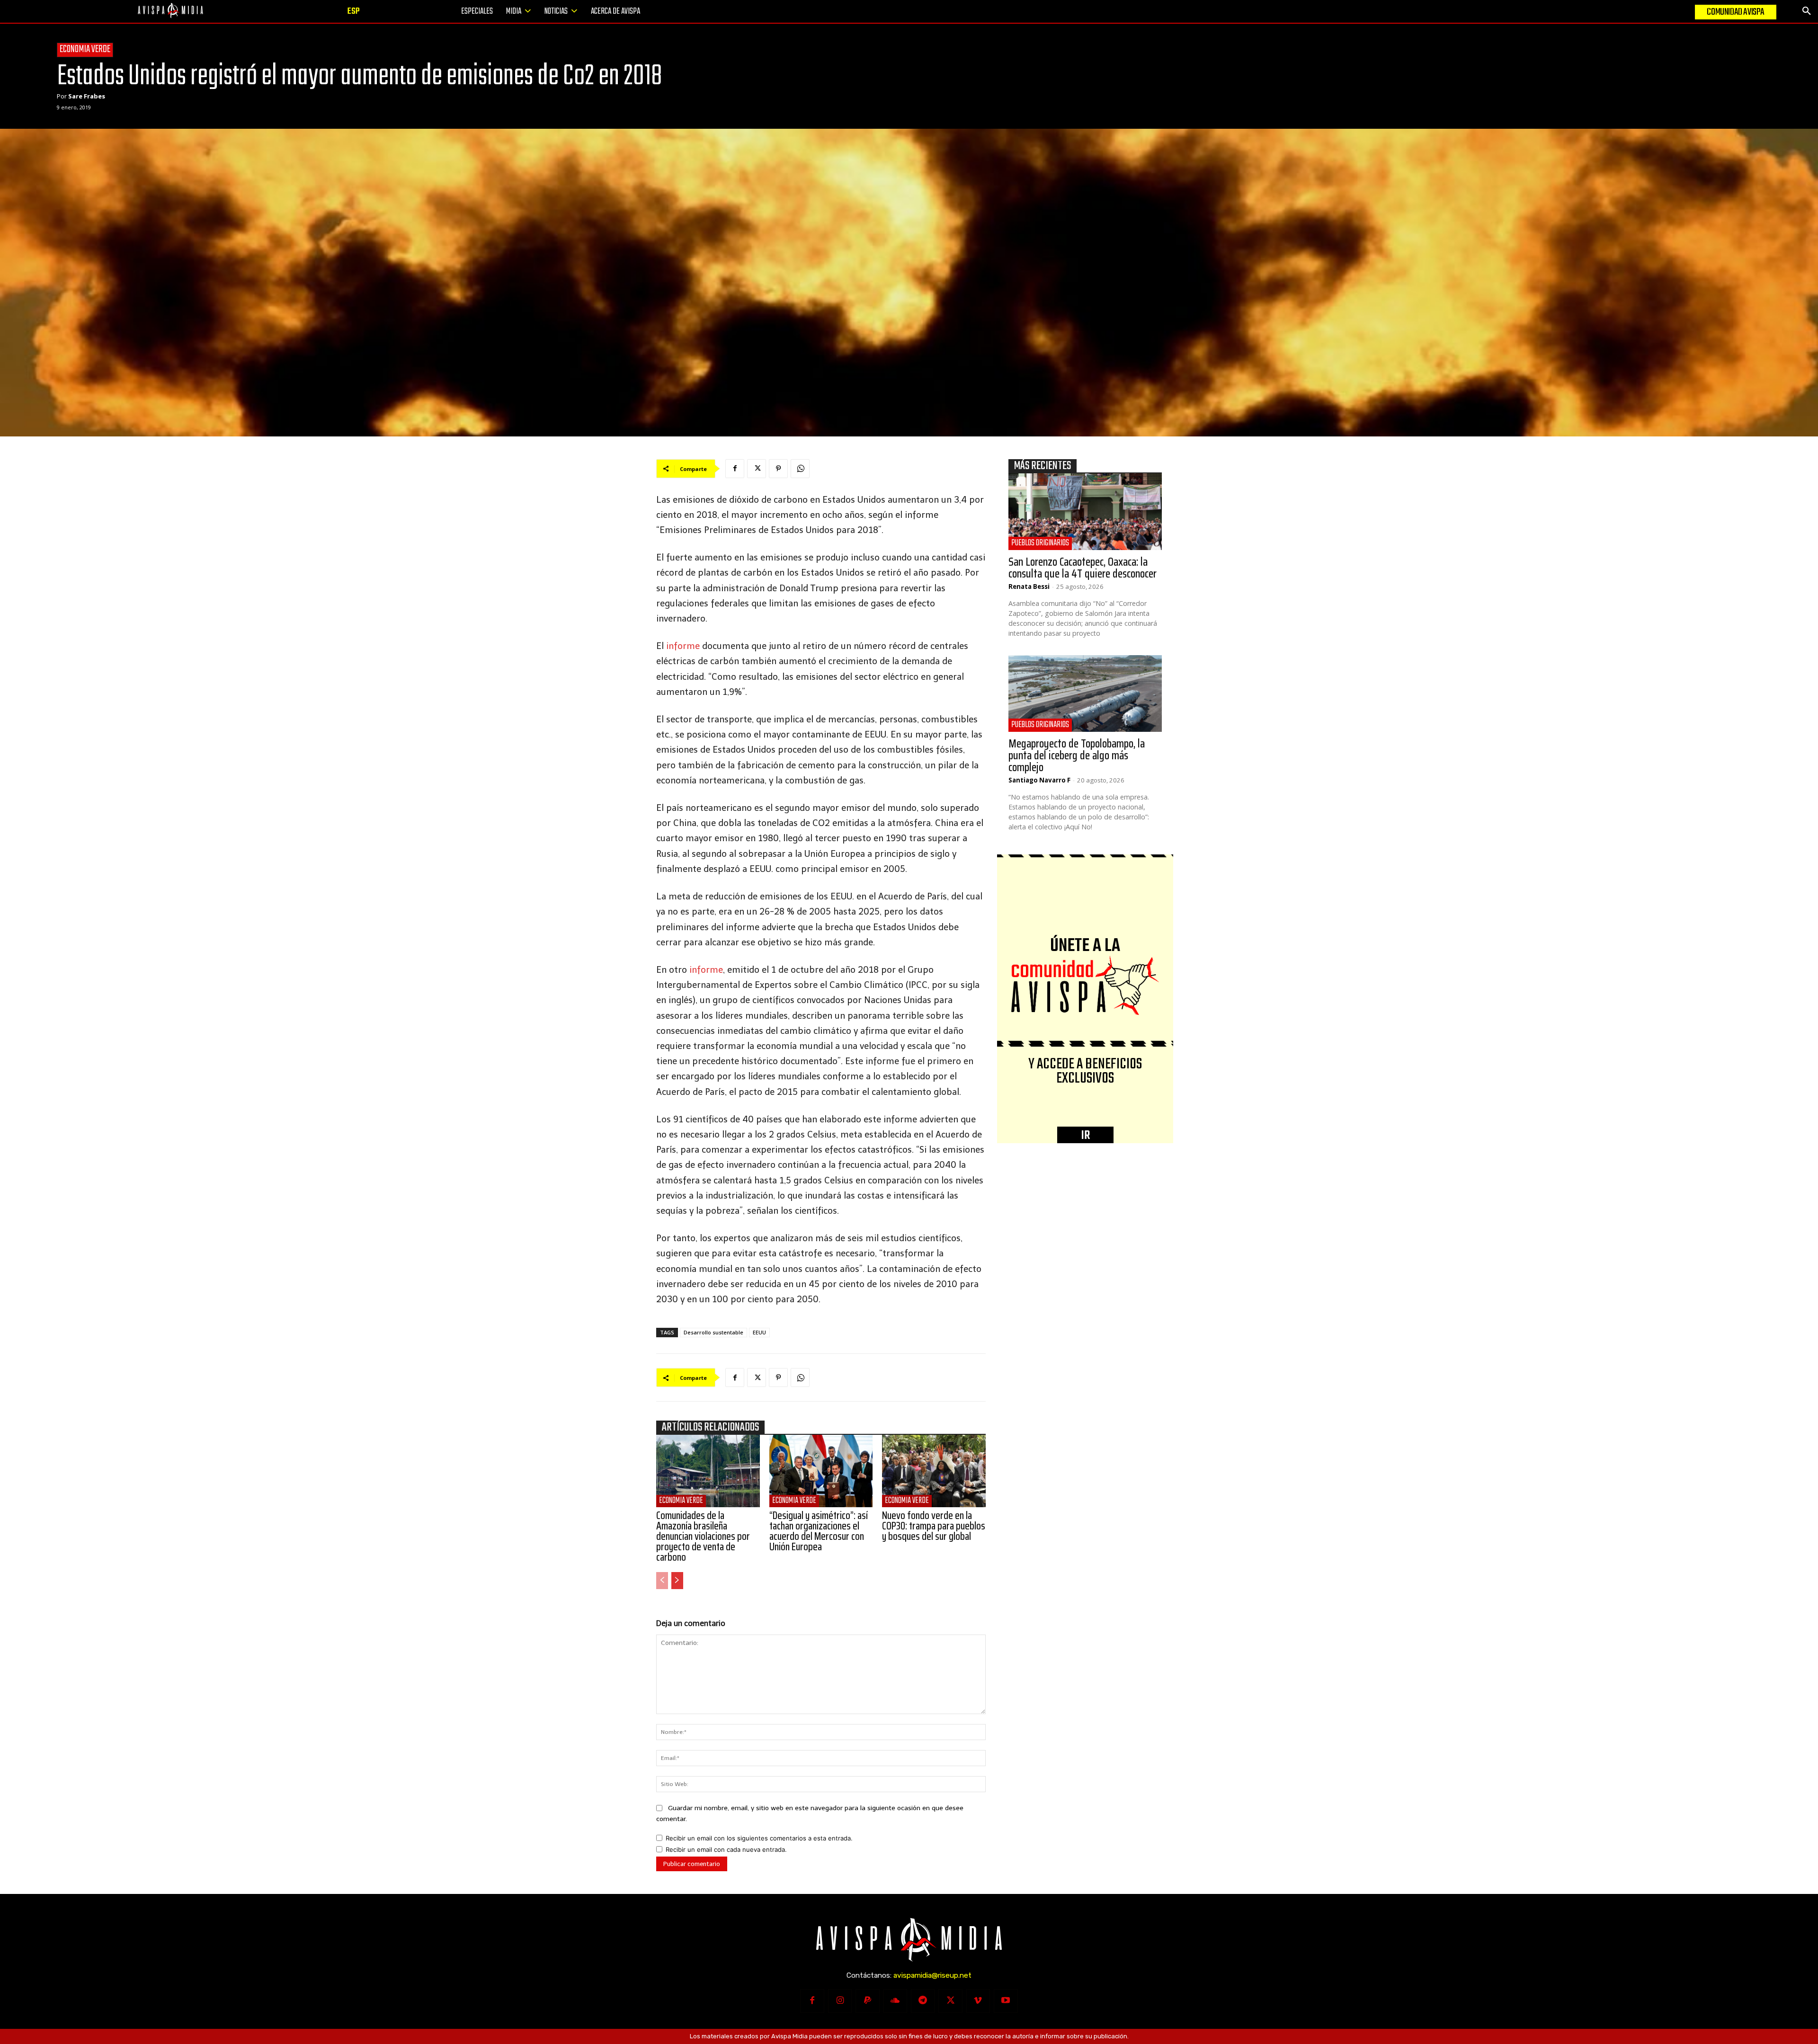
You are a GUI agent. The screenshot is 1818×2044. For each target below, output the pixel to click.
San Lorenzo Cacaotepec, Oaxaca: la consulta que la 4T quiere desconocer (1083, 568)
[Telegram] (923, 2001)
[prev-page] (662, 1581)
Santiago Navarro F (1039, 780)
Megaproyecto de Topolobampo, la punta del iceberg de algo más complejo (1077, 755)
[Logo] (170, 11)
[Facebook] (735, 469)
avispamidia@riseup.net (932, 1975)
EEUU (759, 1332)
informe (682, 646)
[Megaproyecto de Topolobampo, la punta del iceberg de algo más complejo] (1085, 693)
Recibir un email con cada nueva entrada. (726, 1849)
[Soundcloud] (895, 2001)
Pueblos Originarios (1040, 543)
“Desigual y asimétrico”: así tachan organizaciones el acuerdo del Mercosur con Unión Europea (819, 1531)
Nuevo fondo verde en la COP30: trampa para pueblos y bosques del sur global (934, 1526)
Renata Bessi (1029, 587)
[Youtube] (1006, 2001)
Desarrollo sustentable (713, 1332)
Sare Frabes (87, 96)
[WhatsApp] (800, 469)
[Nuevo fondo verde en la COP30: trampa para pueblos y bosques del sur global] (934, 1471)
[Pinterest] (778, 469)
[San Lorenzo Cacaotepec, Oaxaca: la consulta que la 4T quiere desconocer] (1085, 512)
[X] (757, 469)
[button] (1807, 11)
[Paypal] (867, 2001)
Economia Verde (85, 50)
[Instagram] (840, 2001)
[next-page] (677, 1581)
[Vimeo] (978, 2001)
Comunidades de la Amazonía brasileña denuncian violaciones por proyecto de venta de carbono (703, 1536)
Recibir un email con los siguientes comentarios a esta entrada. (759, 1838)
